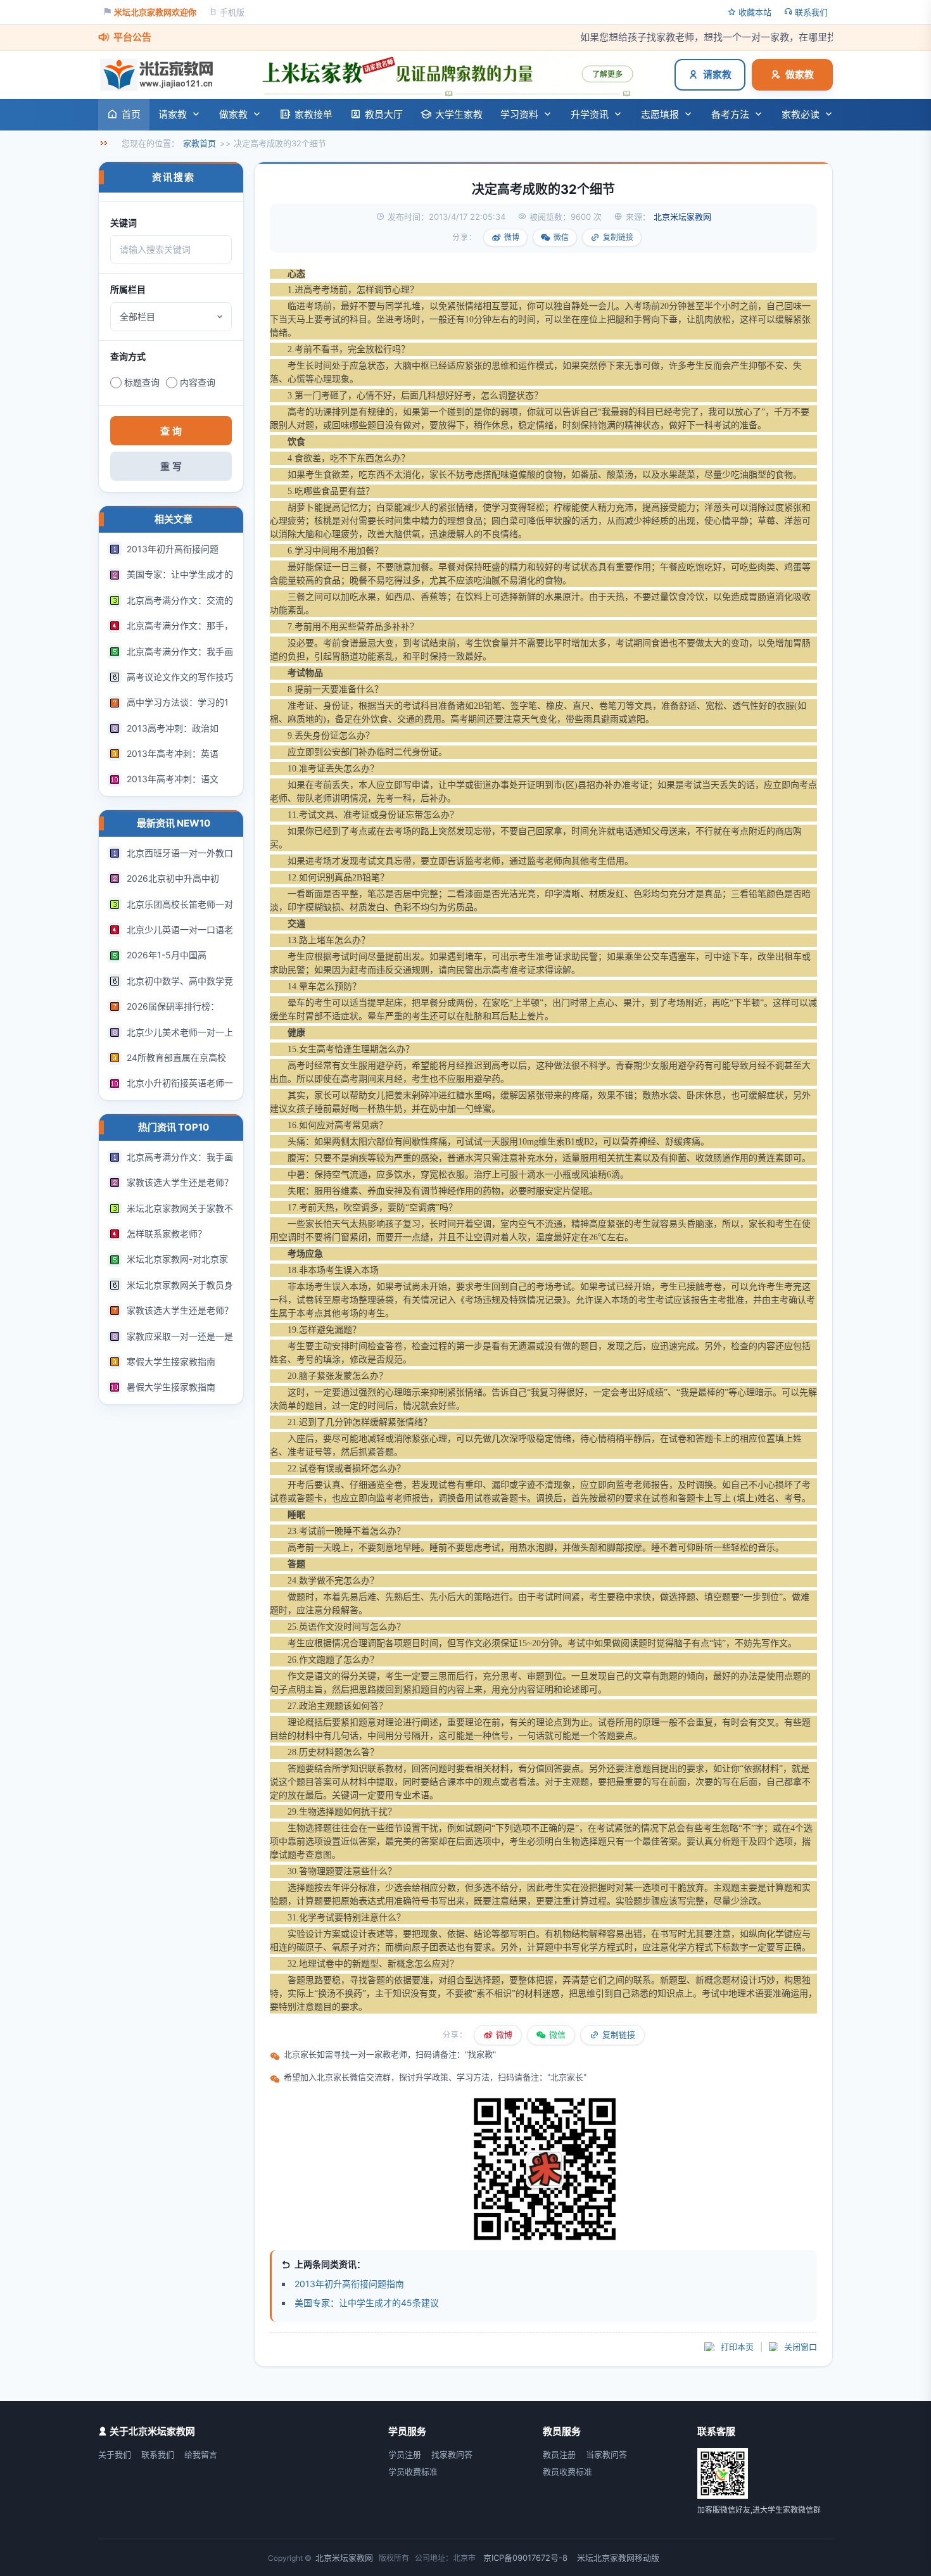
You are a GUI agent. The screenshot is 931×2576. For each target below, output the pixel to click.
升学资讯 (590, 114)
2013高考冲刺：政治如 (173, 728)
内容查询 (198, 382)
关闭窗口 (801, 2347)
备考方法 (730, 114)
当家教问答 (606, 2454)
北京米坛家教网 (344, 2558)
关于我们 (115, 2454)
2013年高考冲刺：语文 (173, 779)
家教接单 (313, 114)
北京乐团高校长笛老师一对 (180, 904)
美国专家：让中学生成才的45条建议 (367, 2303)
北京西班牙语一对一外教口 (180, 853)
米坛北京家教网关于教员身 (180, 1285)
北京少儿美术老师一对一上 (180, 1032)
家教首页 (199, 143)
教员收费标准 (567, 2471)
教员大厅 (384, 114)
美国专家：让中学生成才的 (180, 574)
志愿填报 (660, 114)
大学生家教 (459, 114)
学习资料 (519, 114)
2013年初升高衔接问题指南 (349, 2284)
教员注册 (559, 2454)
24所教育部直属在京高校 (176, 1057)
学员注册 (405, 2454)
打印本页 (737, 2347)
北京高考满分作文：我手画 (180, 651)
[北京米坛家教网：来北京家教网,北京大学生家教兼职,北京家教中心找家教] (160, 75)
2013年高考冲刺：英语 (173, 753)
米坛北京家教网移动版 (618, 2558)
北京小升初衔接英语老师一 (180, 1083)
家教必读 (801, 114)
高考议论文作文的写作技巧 (180, 677)
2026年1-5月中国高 (167, 955)
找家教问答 (452, 2454)
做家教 (800, 74)
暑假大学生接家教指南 (171, 1387)
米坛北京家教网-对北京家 (177, 1259)
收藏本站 (755, 12)
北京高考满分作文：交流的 (180, 600)
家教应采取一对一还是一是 (180, 1336)
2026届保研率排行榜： (173, 1006)
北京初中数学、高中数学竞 (180, 981)
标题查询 (142, 382)
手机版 (232, 12)
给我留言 (201, 2454)
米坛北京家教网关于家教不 (180, 1208)
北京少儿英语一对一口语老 (180, 930)
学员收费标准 (413, 2471)
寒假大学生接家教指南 (171, 1361)
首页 (131, 114)
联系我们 (811, 12)
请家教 (717, 74)
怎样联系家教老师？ (167, 1234)
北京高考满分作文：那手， (180, 625)
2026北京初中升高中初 (173, 878)
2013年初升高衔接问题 (173, 549)
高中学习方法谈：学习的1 (178, 702)
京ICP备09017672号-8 (525, 2558)
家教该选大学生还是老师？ (180, 1182)
